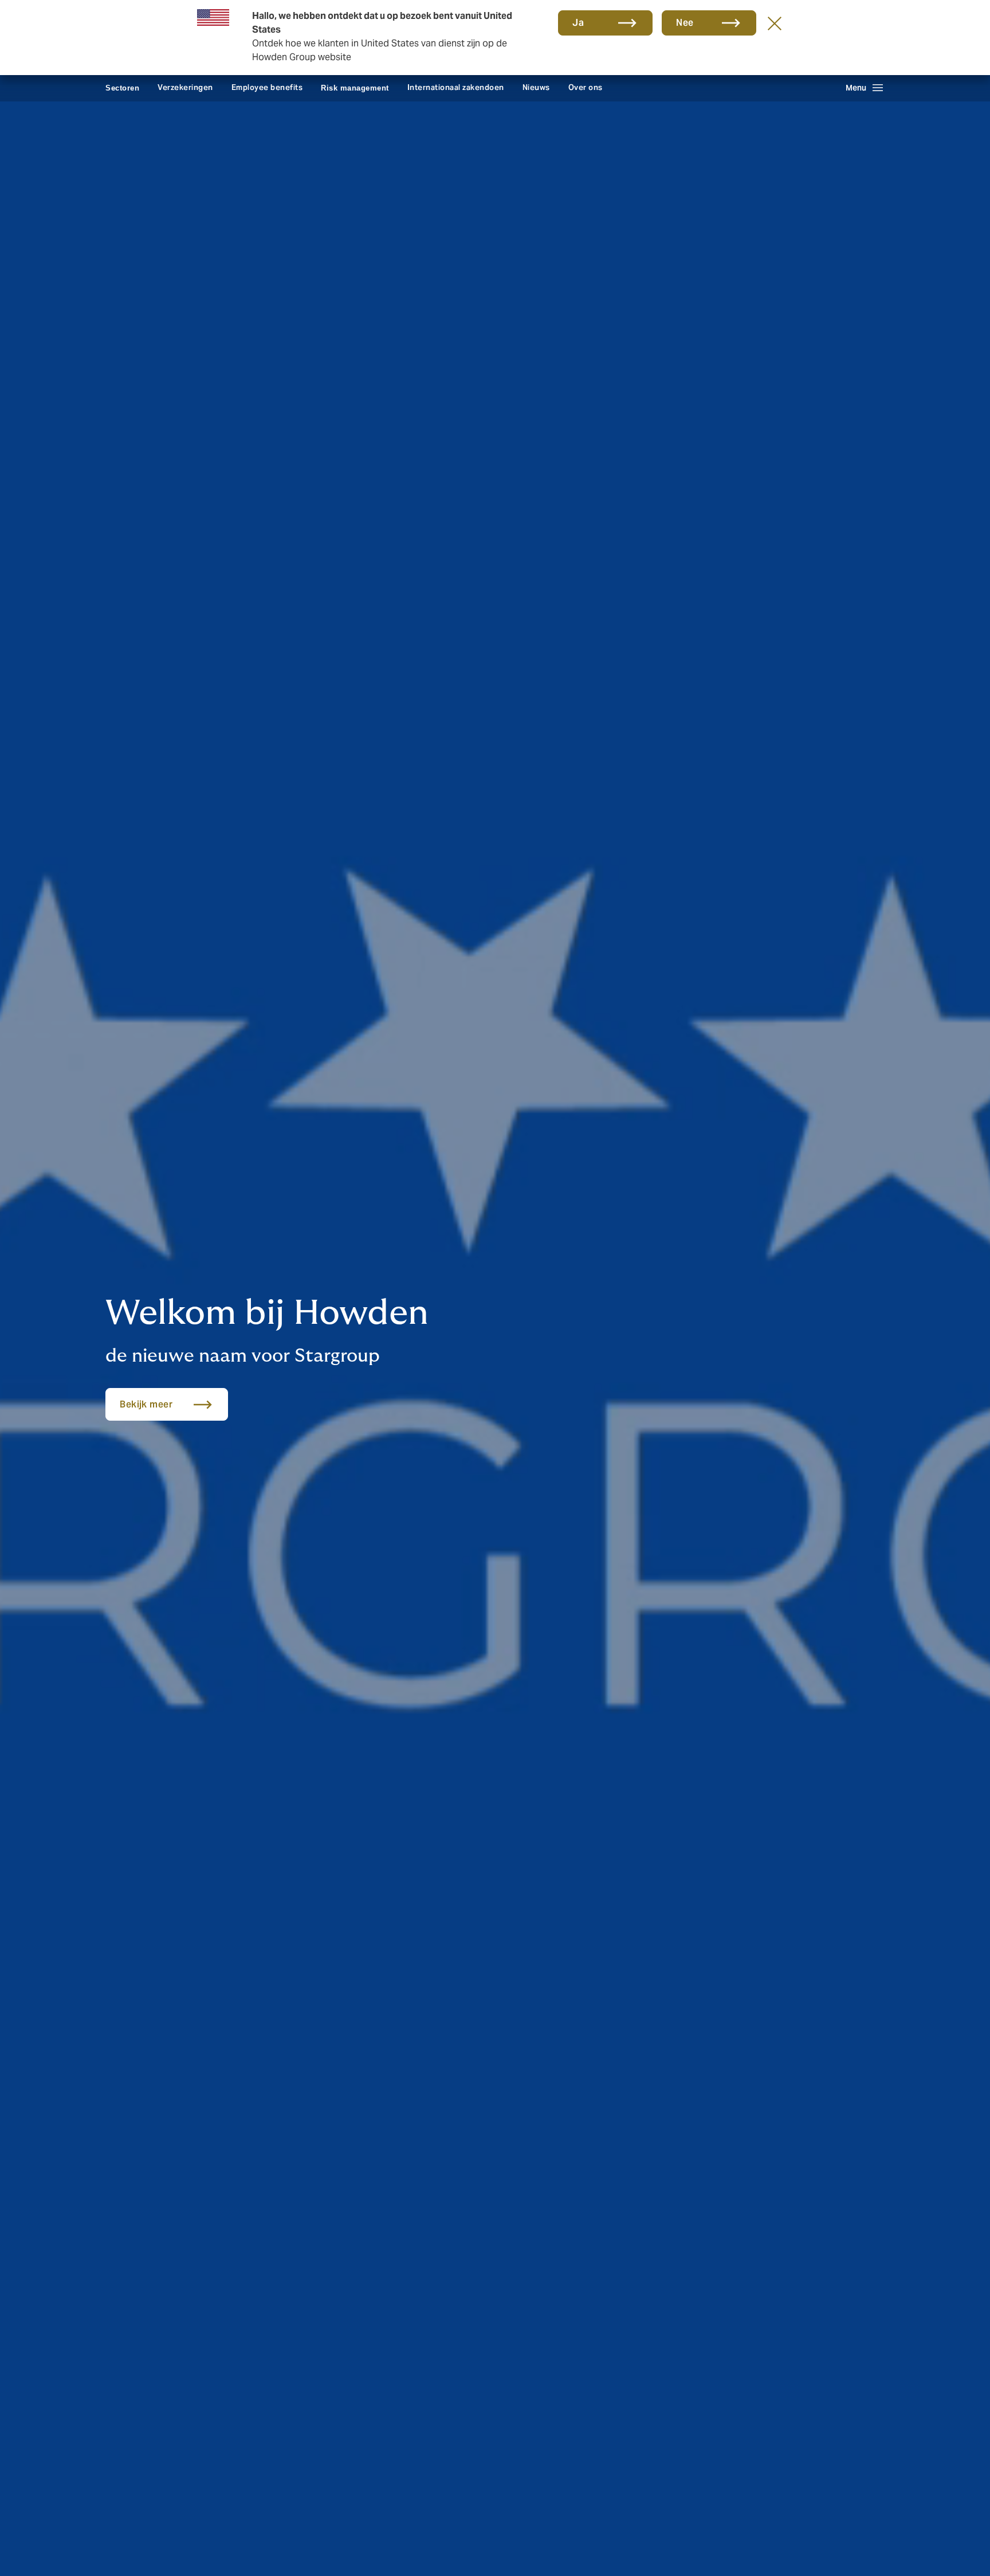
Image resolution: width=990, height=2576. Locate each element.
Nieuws (536, 87)
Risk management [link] (355, 88)
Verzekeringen (185, 87)
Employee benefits (267, 87)
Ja (578, 23)
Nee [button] (685, 23)
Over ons (586, 87)
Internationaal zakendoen (456, 87)
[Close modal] (775, 23)
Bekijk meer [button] (146, 1404)
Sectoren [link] (122, 88)
